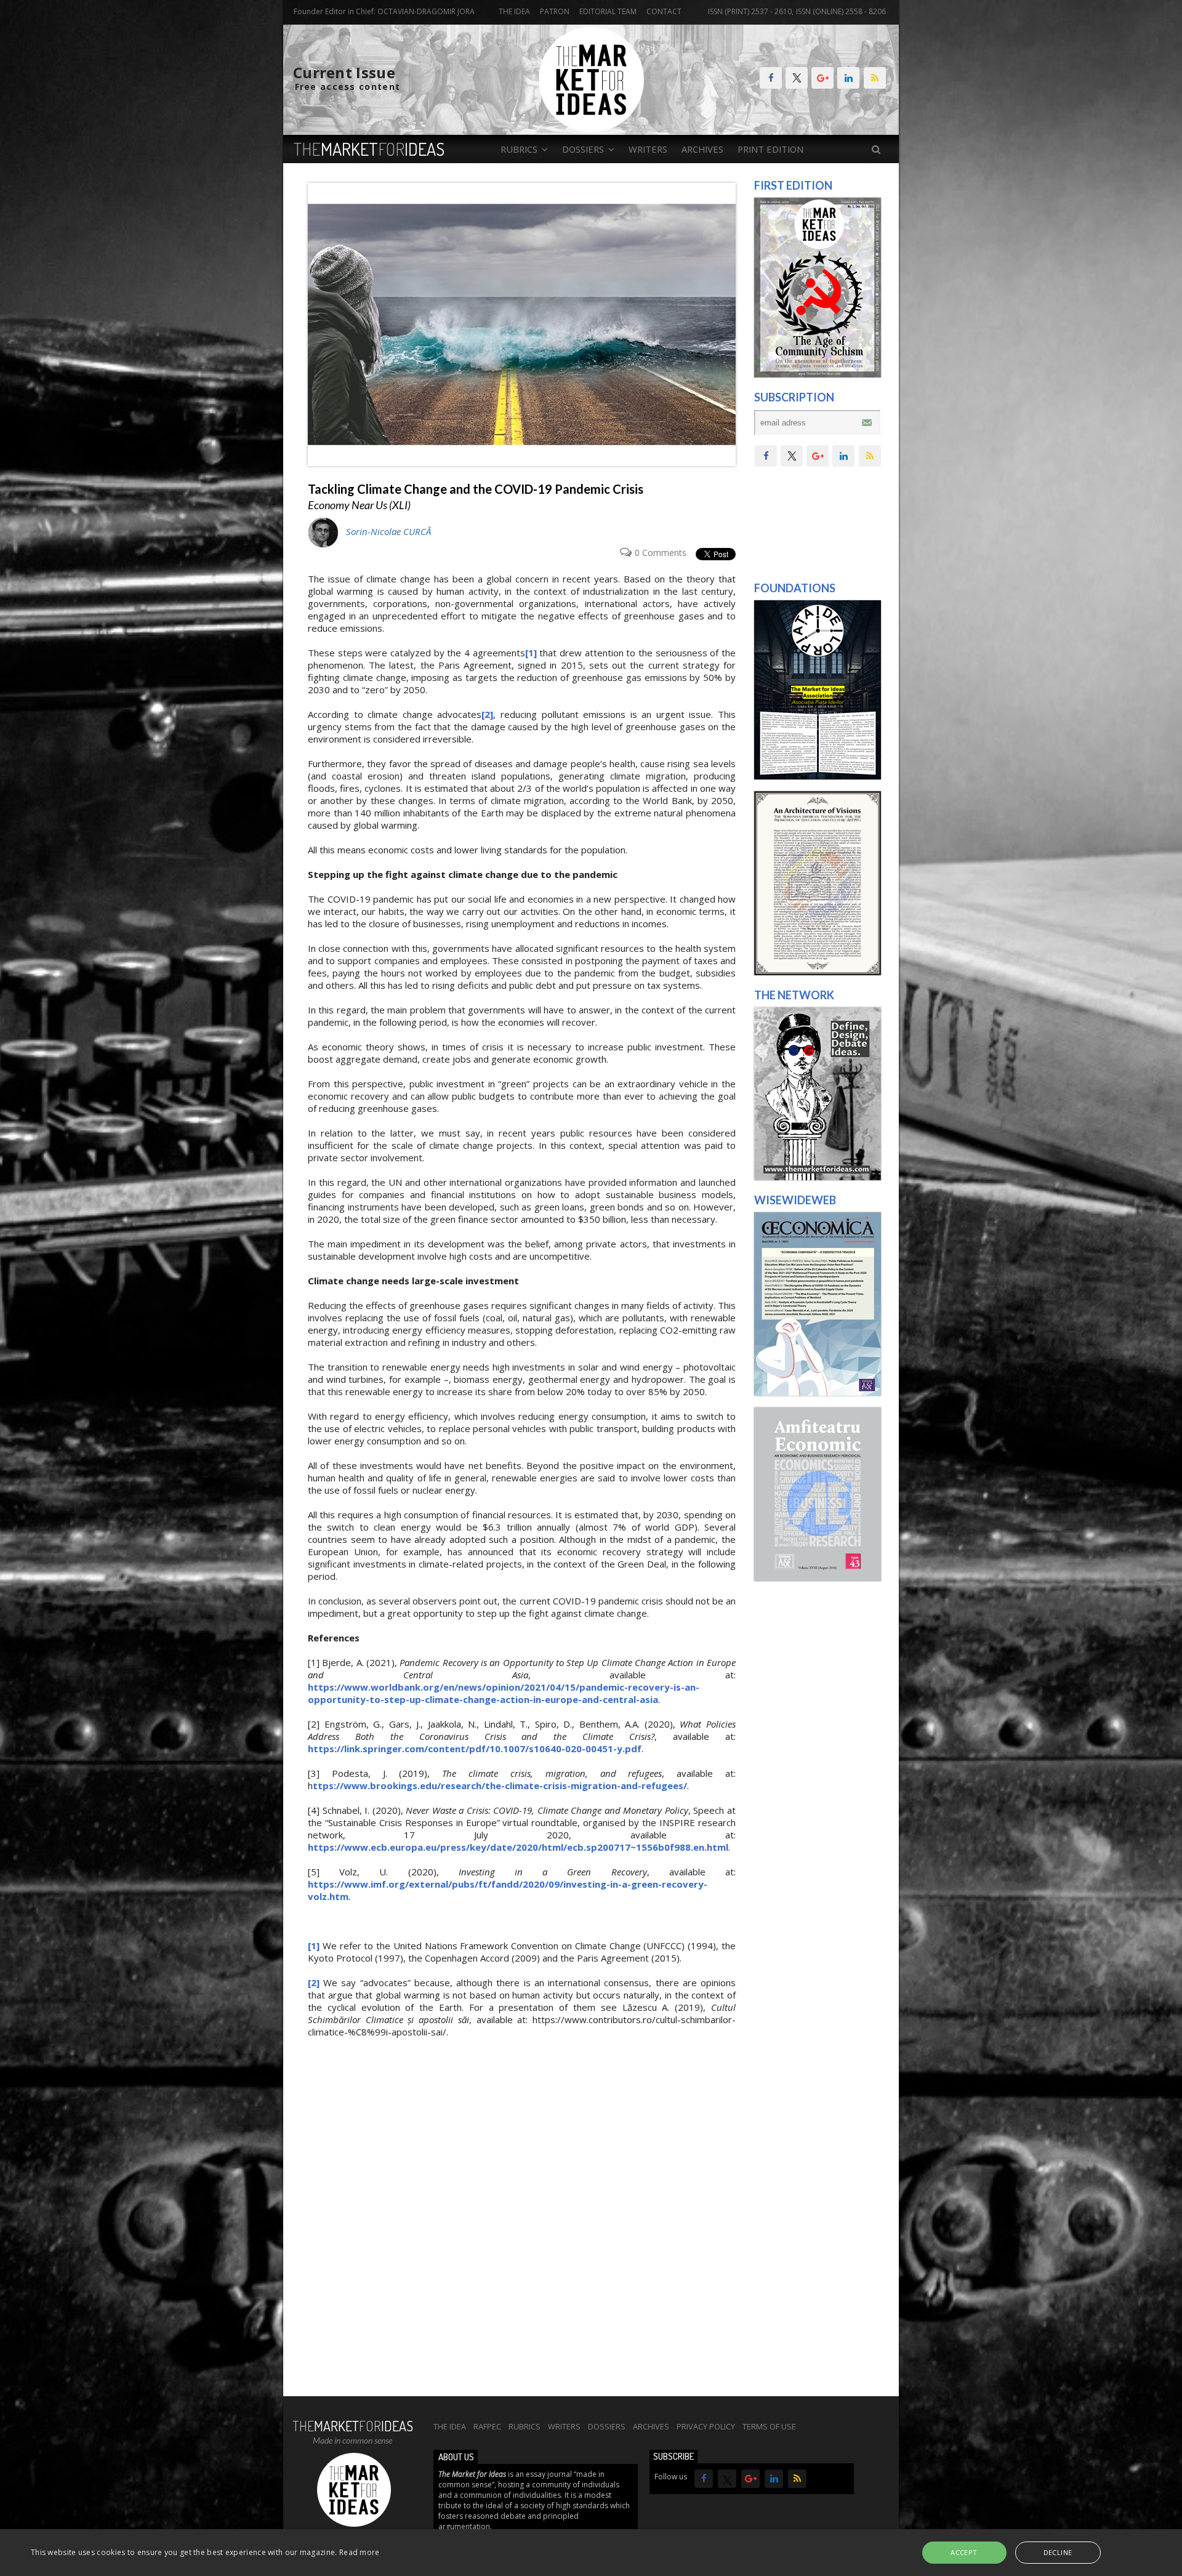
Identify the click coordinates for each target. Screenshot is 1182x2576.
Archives (702, 149)
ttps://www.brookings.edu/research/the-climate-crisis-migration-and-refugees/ (500, 1785)
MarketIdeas (369, 149)
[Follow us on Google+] (822, 78)
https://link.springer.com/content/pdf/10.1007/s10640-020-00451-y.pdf (475, 1749)
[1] (531, 653)
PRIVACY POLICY (706, 2426)
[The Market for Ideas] (591, 129)
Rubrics (525, 2426)
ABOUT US (456, 2457)
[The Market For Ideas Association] (818, 776)
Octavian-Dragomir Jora (426, 11)
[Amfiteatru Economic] (818, 1578)
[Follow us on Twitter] (797, 78)
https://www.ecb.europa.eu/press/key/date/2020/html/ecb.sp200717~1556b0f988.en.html (518, 1847)
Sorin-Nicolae (388, 531)
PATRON (555, 11)
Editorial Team (608, 11)
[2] (487, 714)
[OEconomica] (818, 1393)
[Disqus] (522, 2224)
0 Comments (661, 553)
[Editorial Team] (818, 1177)
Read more (360, 2552)
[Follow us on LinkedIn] (848, 78)
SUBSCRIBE (673, 2456)
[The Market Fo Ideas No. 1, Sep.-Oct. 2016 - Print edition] (818, 374)
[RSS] (875, 78)
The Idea (514, 11)
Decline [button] (1058, 2552)
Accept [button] (964, 2552)
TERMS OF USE (769, 2426)
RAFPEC (487, 2426)
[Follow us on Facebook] (771, 78)
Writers (648, 149)
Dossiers (607, 2426)
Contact (664, 11)
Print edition (770, 149)
